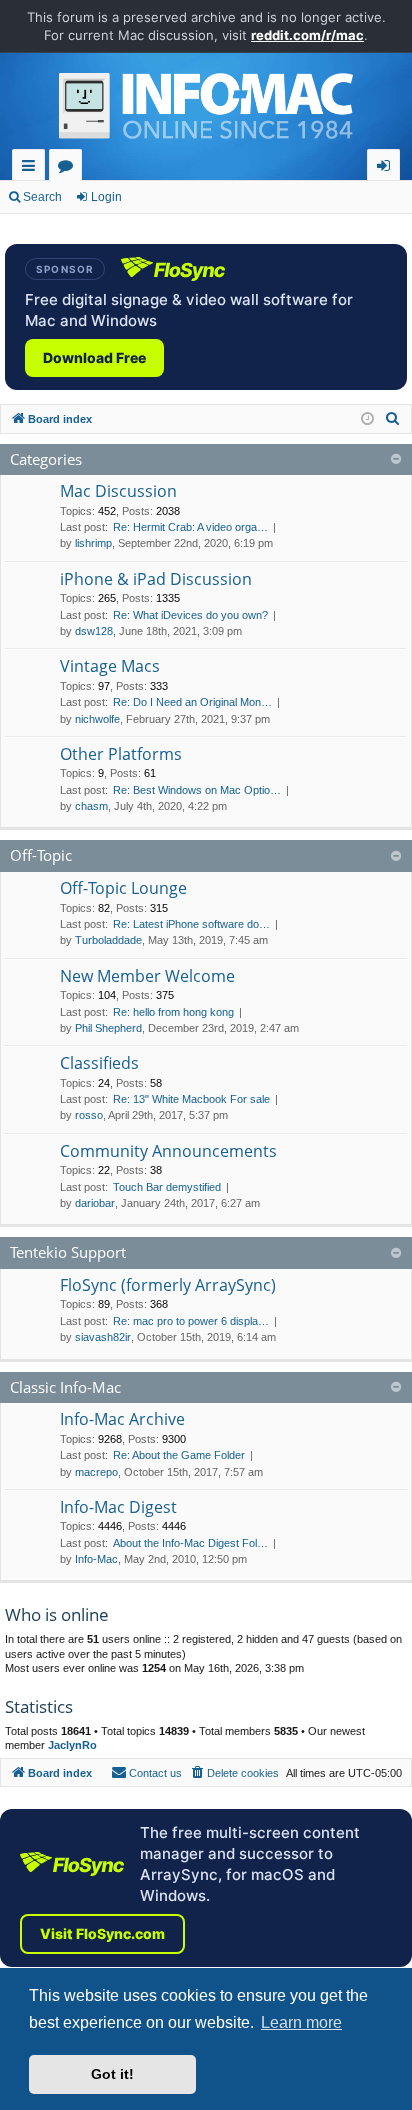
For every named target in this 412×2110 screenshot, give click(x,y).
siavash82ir (103, 1337)
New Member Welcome (147, 976)
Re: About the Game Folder (179, 1455)
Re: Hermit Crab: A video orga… (190, 527)
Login (106, 197)
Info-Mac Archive (122, 1419)
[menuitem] (393, 419)
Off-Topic (41, 855)
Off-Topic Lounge (123, 888)
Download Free (94, 357)
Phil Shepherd (108, 1028)
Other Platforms (121, 754)
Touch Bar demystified (167, 1187)
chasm (91, 806)
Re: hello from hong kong (173, 1012)
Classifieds (99, 1063)
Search (42, 197)
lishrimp (93, 543)
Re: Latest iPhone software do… (191, 924)
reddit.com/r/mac (307, 35)
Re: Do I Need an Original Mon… (192, 702)
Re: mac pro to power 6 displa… (191, 1321)
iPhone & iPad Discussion (156, 579)
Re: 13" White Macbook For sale (191, 1099)
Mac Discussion (118, 491)
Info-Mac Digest (118, 1507)
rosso (89, 1115)
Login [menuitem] (387, 168)
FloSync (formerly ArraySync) (168, 1285)
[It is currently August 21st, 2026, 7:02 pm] (367, 419)
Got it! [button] (112, 2074)
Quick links (32, 168)
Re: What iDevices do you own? (190, 615)
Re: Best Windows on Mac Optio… (197, 790)
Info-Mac (96, 1559)
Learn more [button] (301, 2022)
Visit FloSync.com (102, 1933)
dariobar (95, 1203)
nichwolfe (97, 719)
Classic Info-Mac (65, 1387)
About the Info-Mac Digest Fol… (190, 1543)
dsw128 (94, 631)
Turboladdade (108, 940)
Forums (69, 168)
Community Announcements (168, 1151)
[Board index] (206, 111)
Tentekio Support (68, 1252)
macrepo (96, 1472)
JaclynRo (72, 1745)
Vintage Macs (110, 666)
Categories (46, 459)
